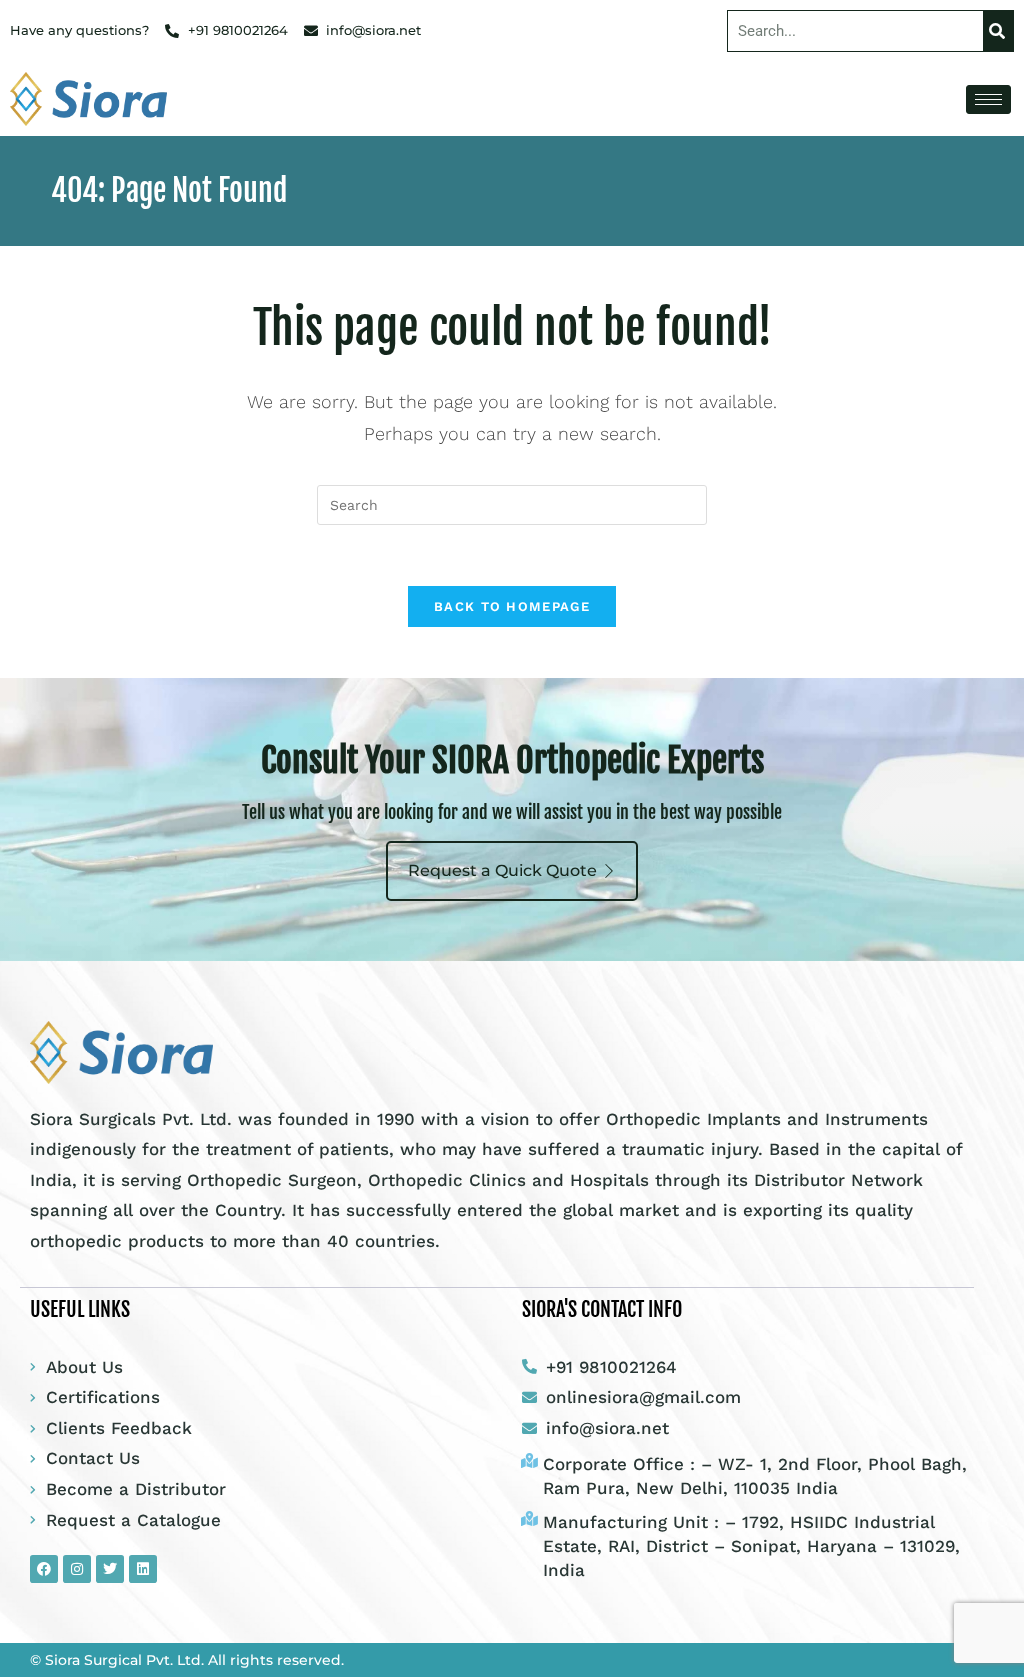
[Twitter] (110, 1569)
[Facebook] (44, 1569)
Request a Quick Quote (502, 870)
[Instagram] (77, 1569)
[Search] (998, 31)
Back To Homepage (512, 606)
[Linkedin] (143, 1569)
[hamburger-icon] (988, 99)
